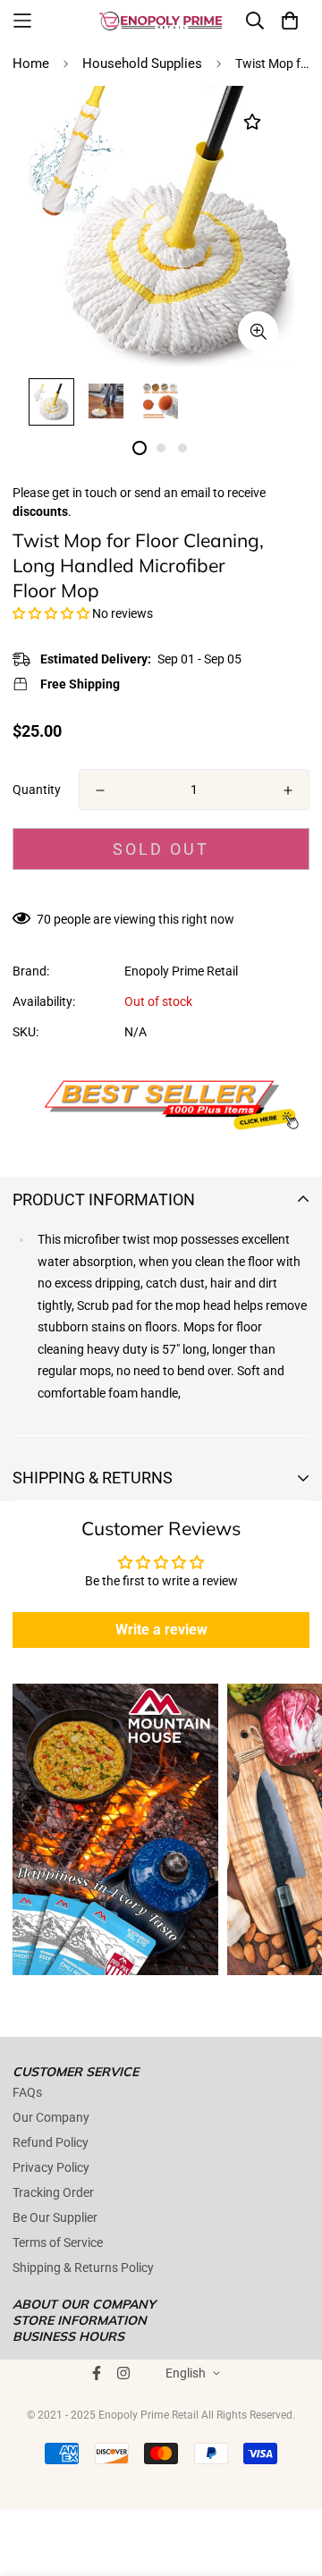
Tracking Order (53, 2192)
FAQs (27, 2092)
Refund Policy (51, 2142)
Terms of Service (58, 2242)
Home (31, 63)
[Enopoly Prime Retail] (161, 21)
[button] (51, 613)
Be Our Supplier (55, 2217)
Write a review (161, 1630)
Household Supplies (142, 63)
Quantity (37, 790)
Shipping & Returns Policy (83, 2268)
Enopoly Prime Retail (181, 971)
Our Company (51, 2117)
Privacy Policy (51, 2167)
